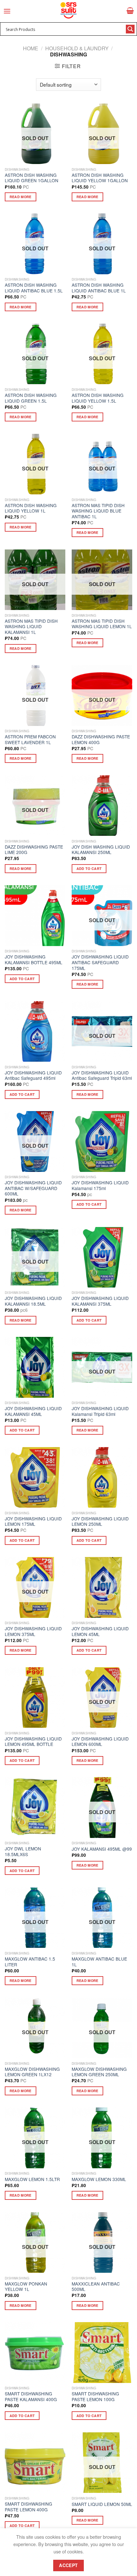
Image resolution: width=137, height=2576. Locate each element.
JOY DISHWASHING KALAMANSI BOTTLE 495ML (34, 960)
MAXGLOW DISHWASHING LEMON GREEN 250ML (99, 2072)
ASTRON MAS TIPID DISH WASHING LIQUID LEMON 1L (102, 624)
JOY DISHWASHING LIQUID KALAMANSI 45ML (33, 1411)
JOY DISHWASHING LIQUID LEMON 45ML (100, 1631)
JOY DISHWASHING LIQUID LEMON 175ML (33, 1521)
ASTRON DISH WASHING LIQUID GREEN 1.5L (31, 398)
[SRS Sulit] (68, 10)
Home (31, 48)
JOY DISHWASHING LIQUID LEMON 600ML (100, 1742)
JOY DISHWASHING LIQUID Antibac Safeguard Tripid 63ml (102, 1076)
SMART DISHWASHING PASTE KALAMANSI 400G (31, 2397)
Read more (21, 197)
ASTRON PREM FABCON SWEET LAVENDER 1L (30, 739)
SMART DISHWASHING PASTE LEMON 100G (95, 2397)
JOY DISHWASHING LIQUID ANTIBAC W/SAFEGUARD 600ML (33, 1188)
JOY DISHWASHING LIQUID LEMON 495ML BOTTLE (33, 1742)
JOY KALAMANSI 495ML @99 (102, 1849)
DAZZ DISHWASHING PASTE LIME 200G (34, 850)
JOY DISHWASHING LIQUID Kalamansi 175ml (100, 1185)
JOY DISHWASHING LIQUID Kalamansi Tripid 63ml (100, 1411)
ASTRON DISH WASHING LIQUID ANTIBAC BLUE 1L (99, 288)
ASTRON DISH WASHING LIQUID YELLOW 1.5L (98, 398)
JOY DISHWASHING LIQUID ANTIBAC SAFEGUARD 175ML (100, 962)
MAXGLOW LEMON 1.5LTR (32, 2179)
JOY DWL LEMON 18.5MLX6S (23, 1851)
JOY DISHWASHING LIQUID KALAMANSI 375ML (100, 1301)
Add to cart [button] (89, 868)
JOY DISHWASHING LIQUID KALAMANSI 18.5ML (33, 1301)
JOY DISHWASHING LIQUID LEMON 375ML (33, 1631)
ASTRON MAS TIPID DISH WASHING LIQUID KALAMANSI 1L (31, 627)
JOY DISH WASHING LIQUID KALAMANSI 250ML (101, 850)
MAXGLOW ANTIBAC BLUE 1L (99, 1962)
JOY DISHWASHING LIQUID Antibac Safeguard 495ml (33, 1076)
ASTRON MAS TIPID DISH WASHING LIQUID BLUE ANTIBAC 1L (98, 511)
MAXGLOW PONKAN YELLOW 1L (26, 2287)
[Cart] (130, 11)
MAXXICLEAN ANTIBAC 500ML (96, 2287)
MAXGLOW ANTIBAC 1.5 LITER (30, 1962)
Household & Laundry (77, 48)
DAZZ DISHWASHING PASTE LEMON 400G (101, 739)
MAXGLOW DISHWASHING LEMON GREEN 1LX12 (32, 2072)
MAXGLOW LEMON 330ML (99, 2179)
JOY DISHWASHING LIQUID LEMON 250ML (100, 1521)
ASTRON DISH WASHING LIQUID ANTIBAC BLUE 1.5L (34, 288)
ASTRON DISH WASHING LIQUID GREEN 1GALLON (32, 178)
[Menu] (7, 11)
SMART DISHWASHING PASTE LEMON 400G (29, 2507)
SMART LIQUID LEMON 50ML (102, 2504)
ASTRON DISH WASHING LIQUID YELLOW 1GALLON (100, 178)
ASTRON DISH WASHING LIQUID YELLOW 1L (31, 508)
